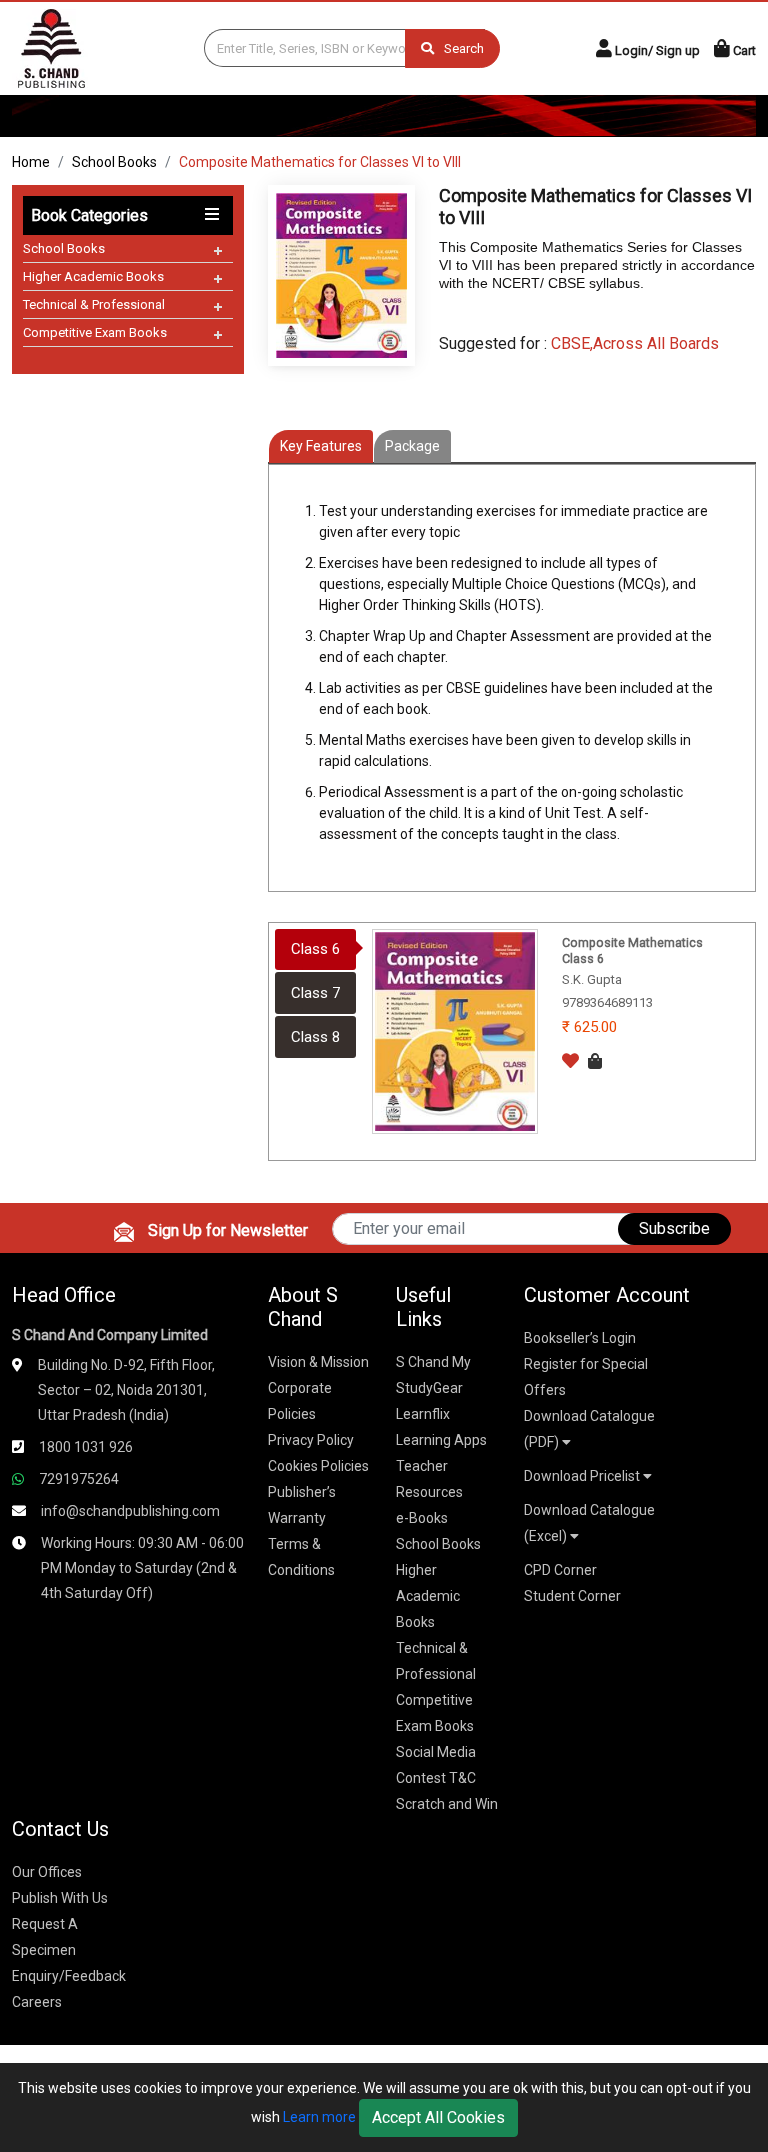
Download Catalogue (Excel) (589, 1523)
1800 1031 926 (86, 1447)
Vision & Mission (318, 1362)
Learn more (319, 2117)
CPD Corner (560, 1570)
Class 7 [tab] (315, 993)
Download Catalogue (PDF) (589, 1429)
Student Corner (572, 1596)
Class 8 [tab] (315, 1037)
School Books (114, 162)
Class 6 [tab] (315, 949)
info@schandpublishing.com (130, 1511)
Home (31, 162)
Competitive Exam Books (95, 332)
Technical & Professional (94, 304)
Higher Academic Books (93, 276)
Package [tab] (412, 446)
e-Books (422, 1518)
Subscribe (674, 1228)
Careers (37, 2002)
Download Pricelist (583, 1476)
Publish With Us (60, 1898)
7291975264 (79, 1479)
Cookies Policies (318, 1466)
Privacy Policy (311, 1440)
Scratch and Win (447, 1804)
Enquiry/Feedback (69, 1976)
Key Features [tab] (321, 446)
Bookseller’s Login (580, 1338)
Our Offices (47, 1872)
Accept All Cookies (438, 2117)
